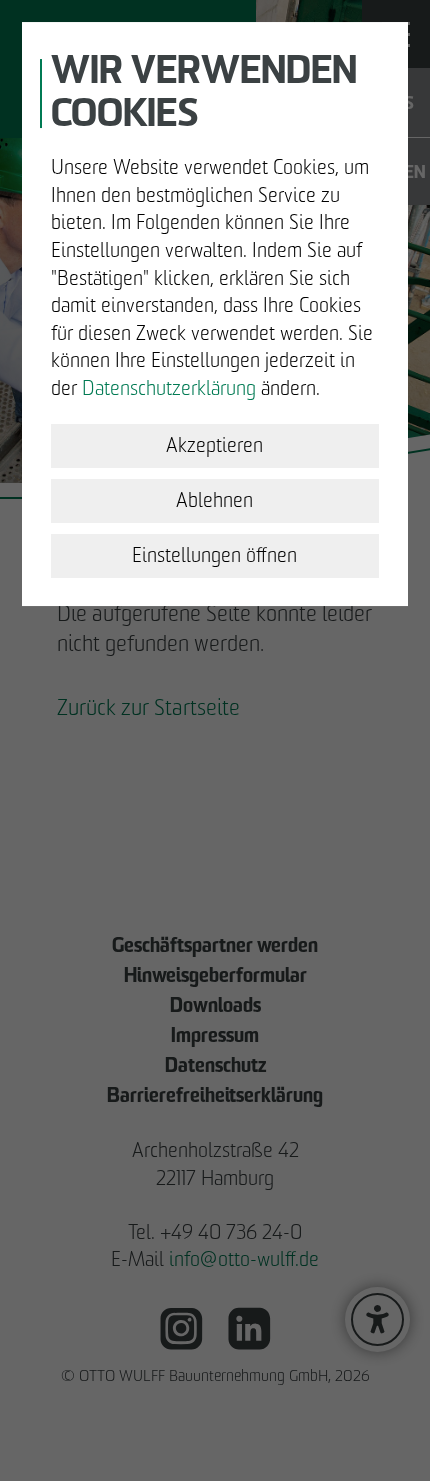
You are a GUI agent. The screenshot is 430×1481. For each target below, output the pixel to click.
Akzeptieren (214, 445)
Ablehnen (214, 500)
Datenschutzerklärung (169, 388)
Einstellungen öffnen (214, 555)
